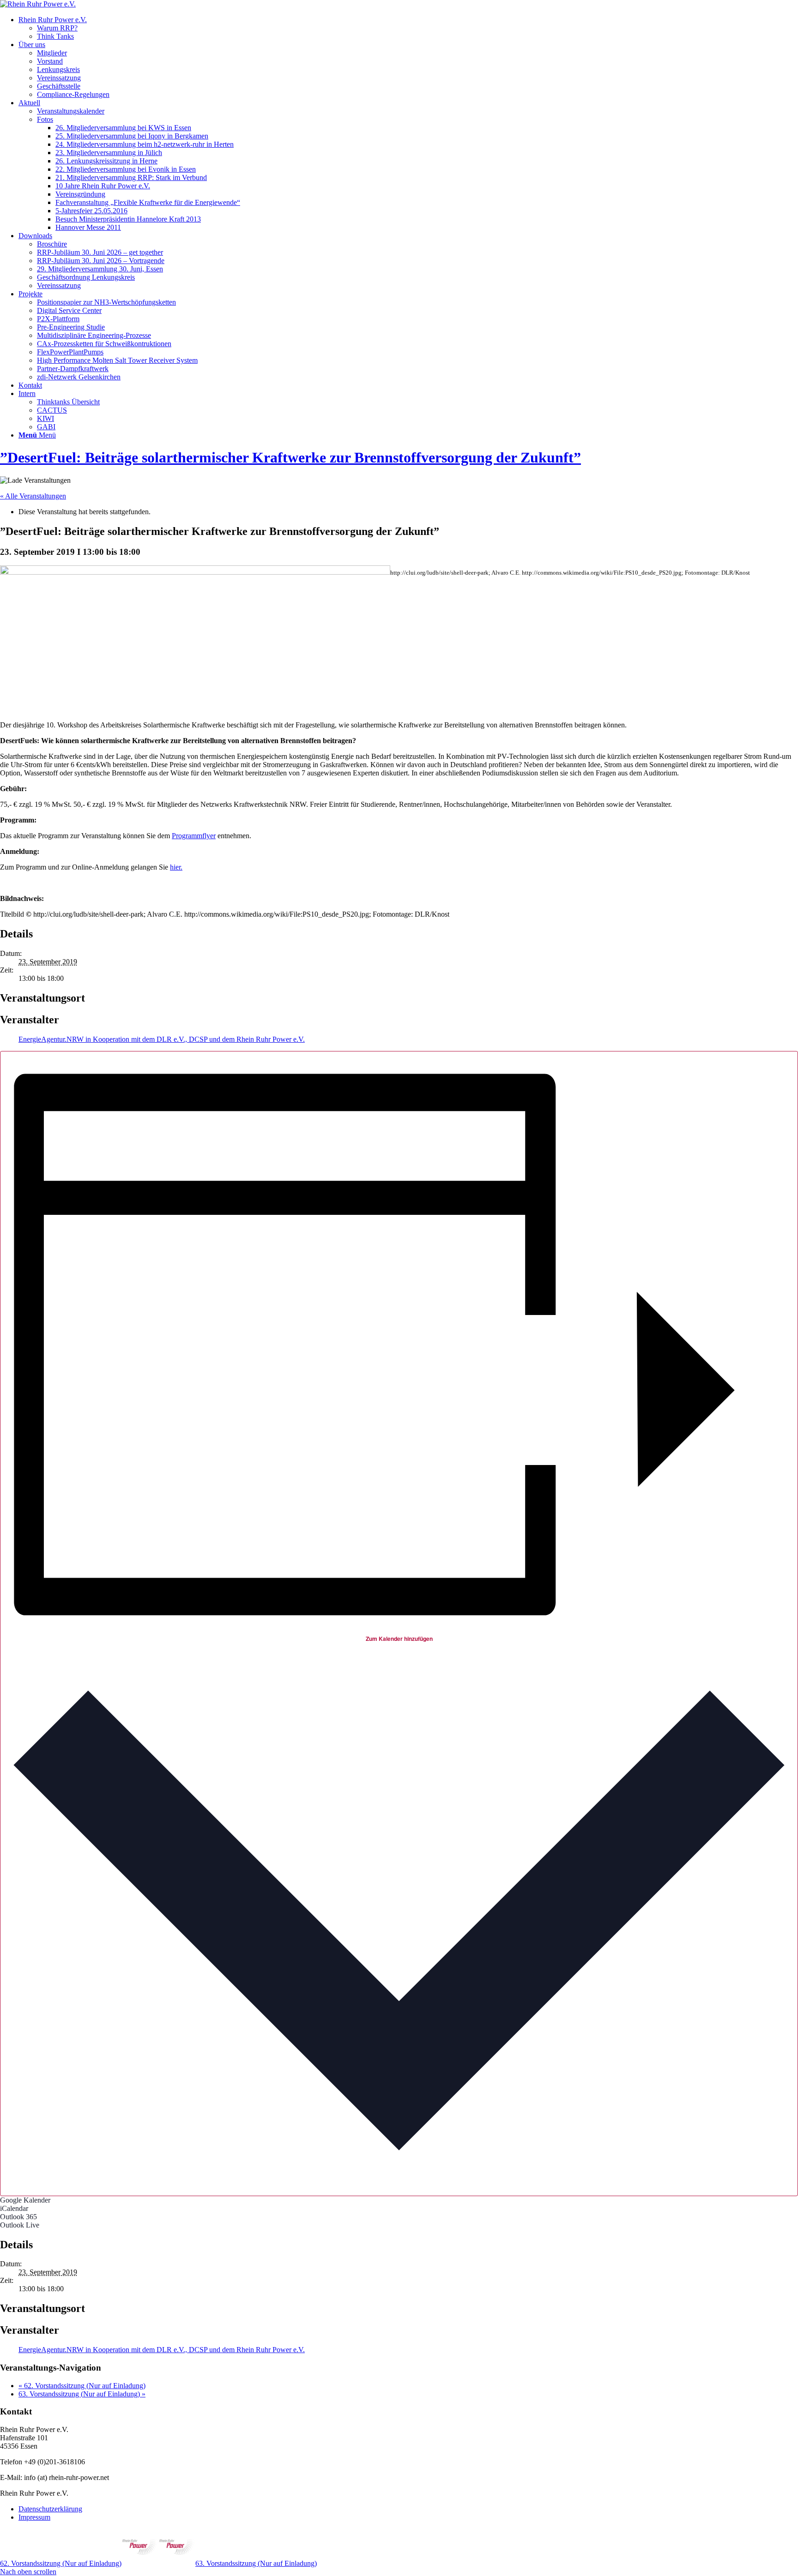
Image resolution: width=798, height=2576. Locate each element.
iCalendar (14, 2208)
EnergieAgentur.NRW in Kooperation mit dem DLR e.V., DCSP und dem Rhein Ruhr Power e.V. (162, 1039)
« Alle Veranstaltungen (33, 496)
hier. (176, 867)
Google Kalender (25, 2200)
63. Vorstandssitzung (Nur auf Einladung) (82, 2394)
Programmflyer (194, 836)
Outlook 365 (18, 2217)
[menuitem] (408, 28)
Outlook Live (20, 2225)
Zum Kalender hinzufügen (399, 1639)
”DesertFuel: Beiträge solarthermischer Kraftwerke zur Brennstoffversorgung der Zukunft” (290, 457)
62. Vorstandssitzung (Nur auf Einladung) (82, 2386)
